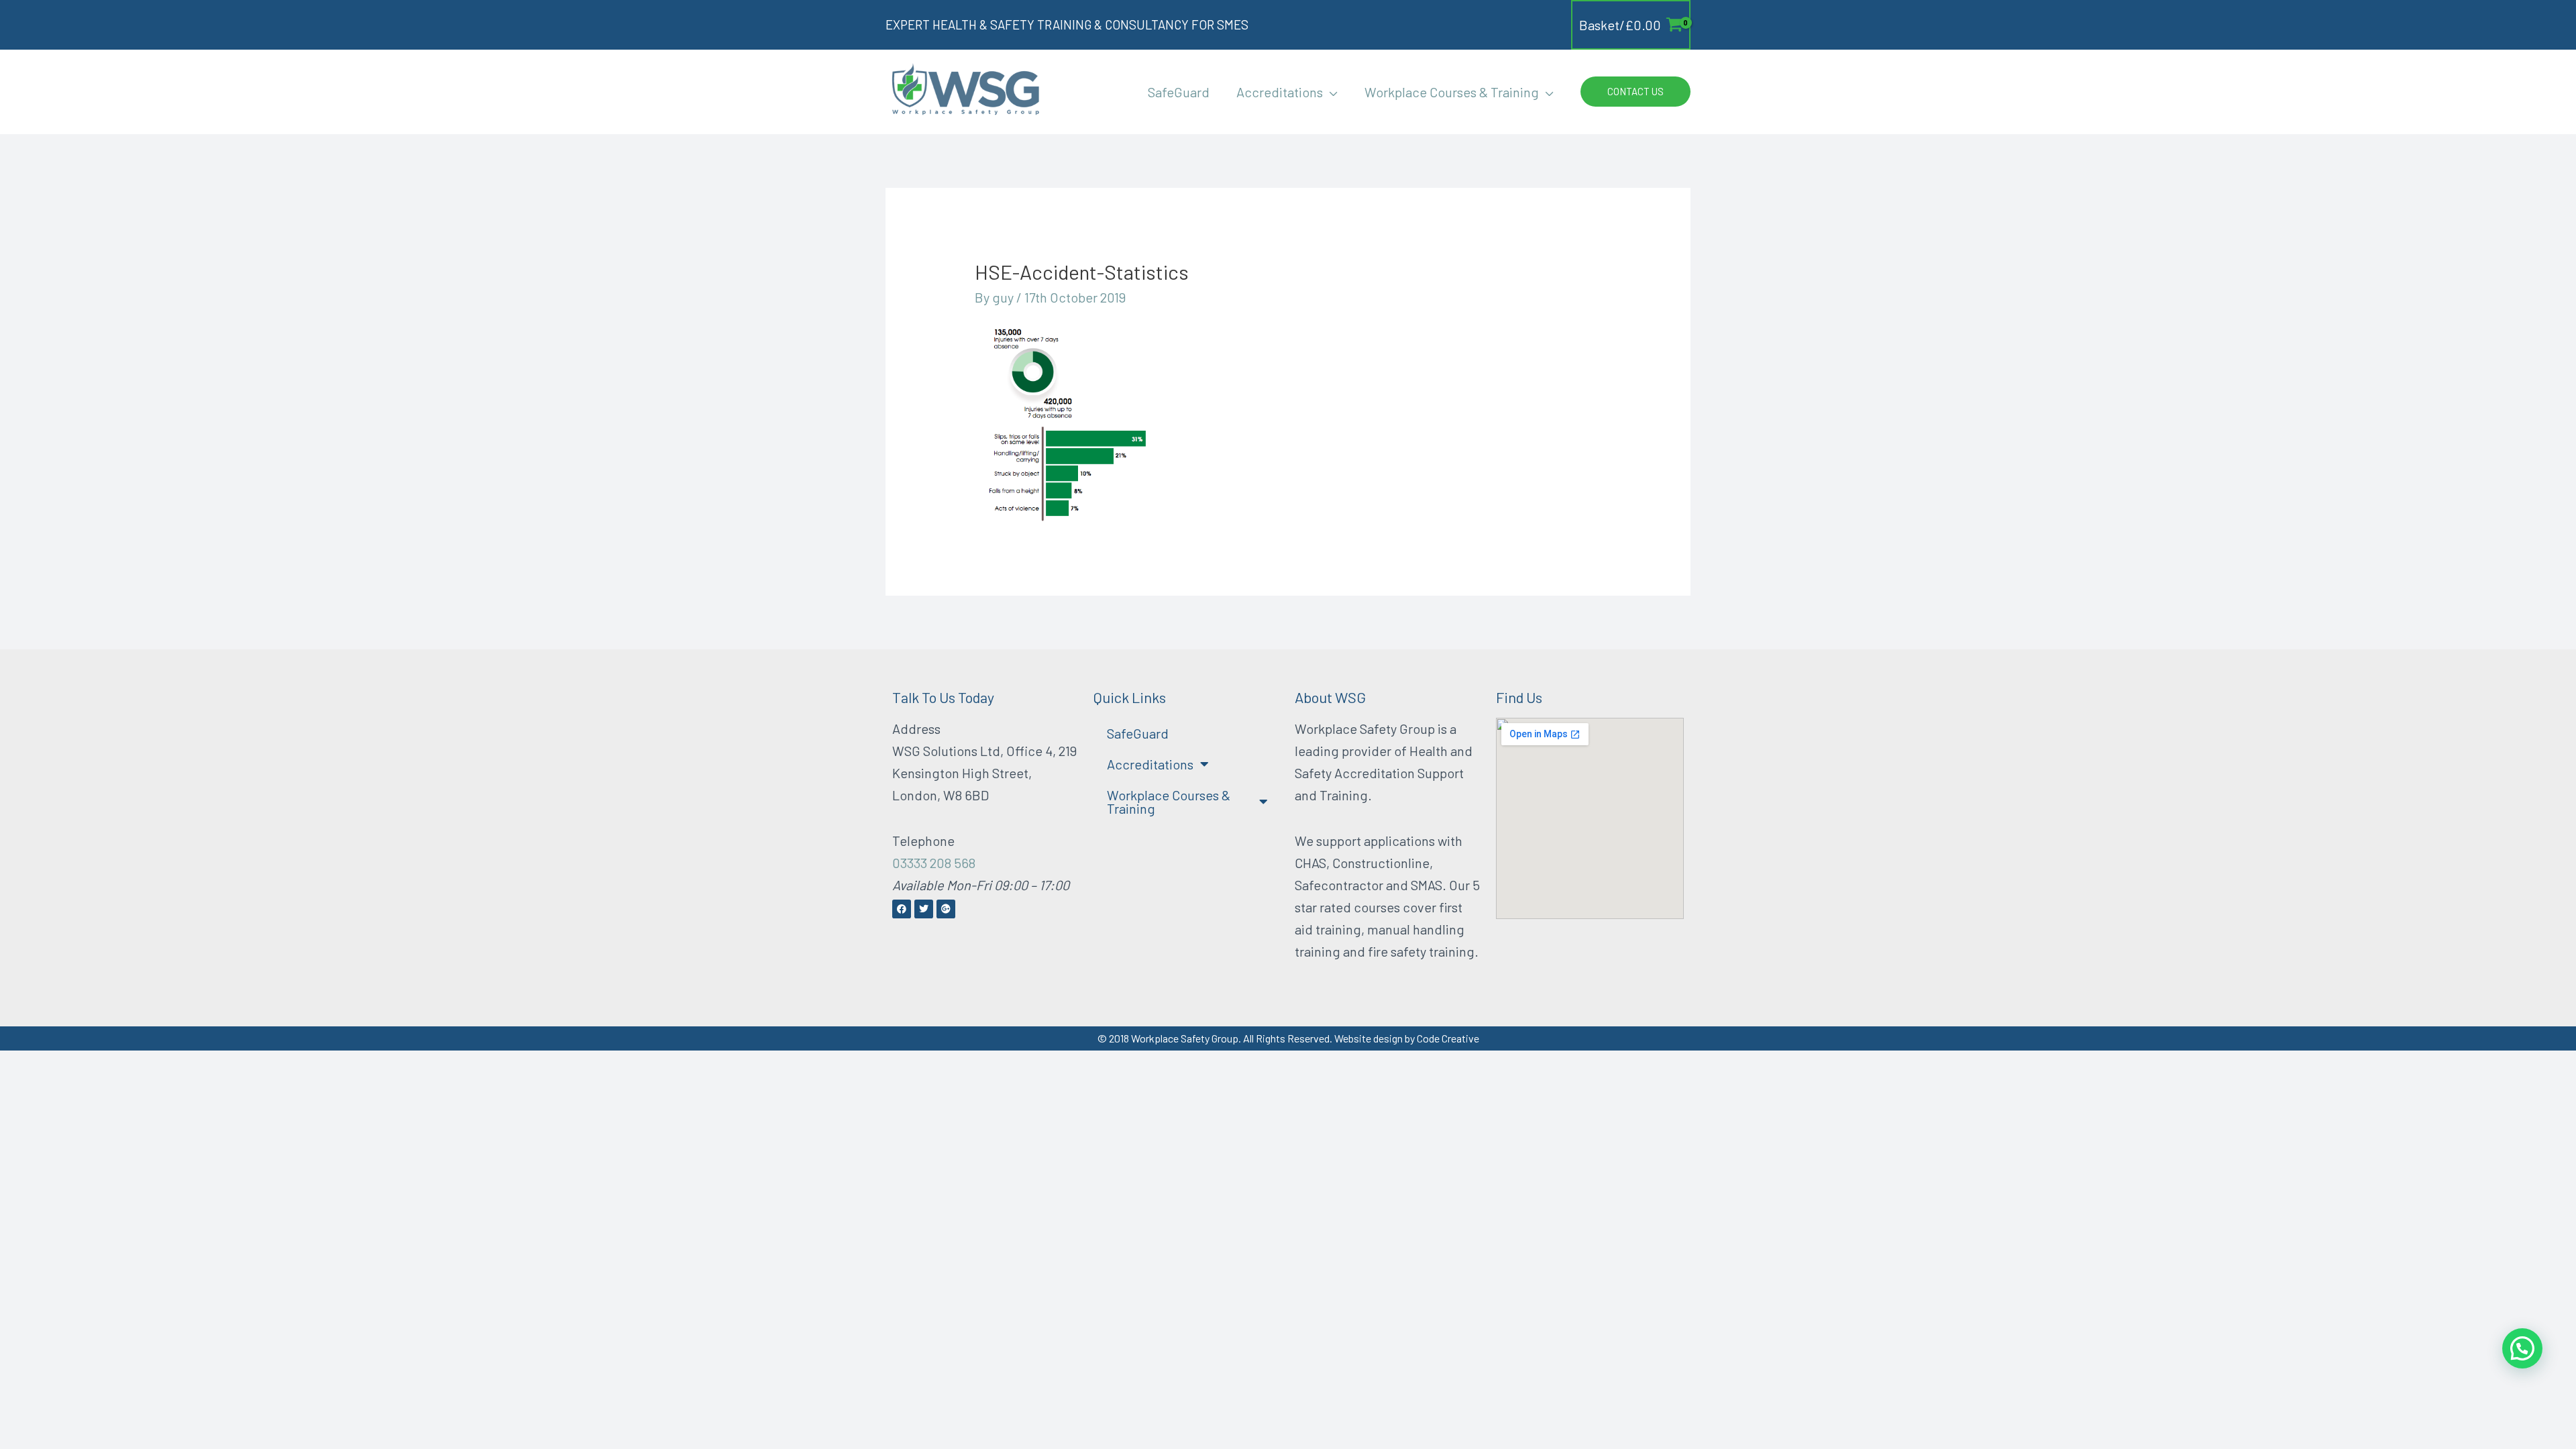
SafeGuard (1138, 733)
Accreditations (1150, 764)
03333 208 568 (934, 863)
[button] (1330, 92)
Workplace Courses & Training (1169, 802)
